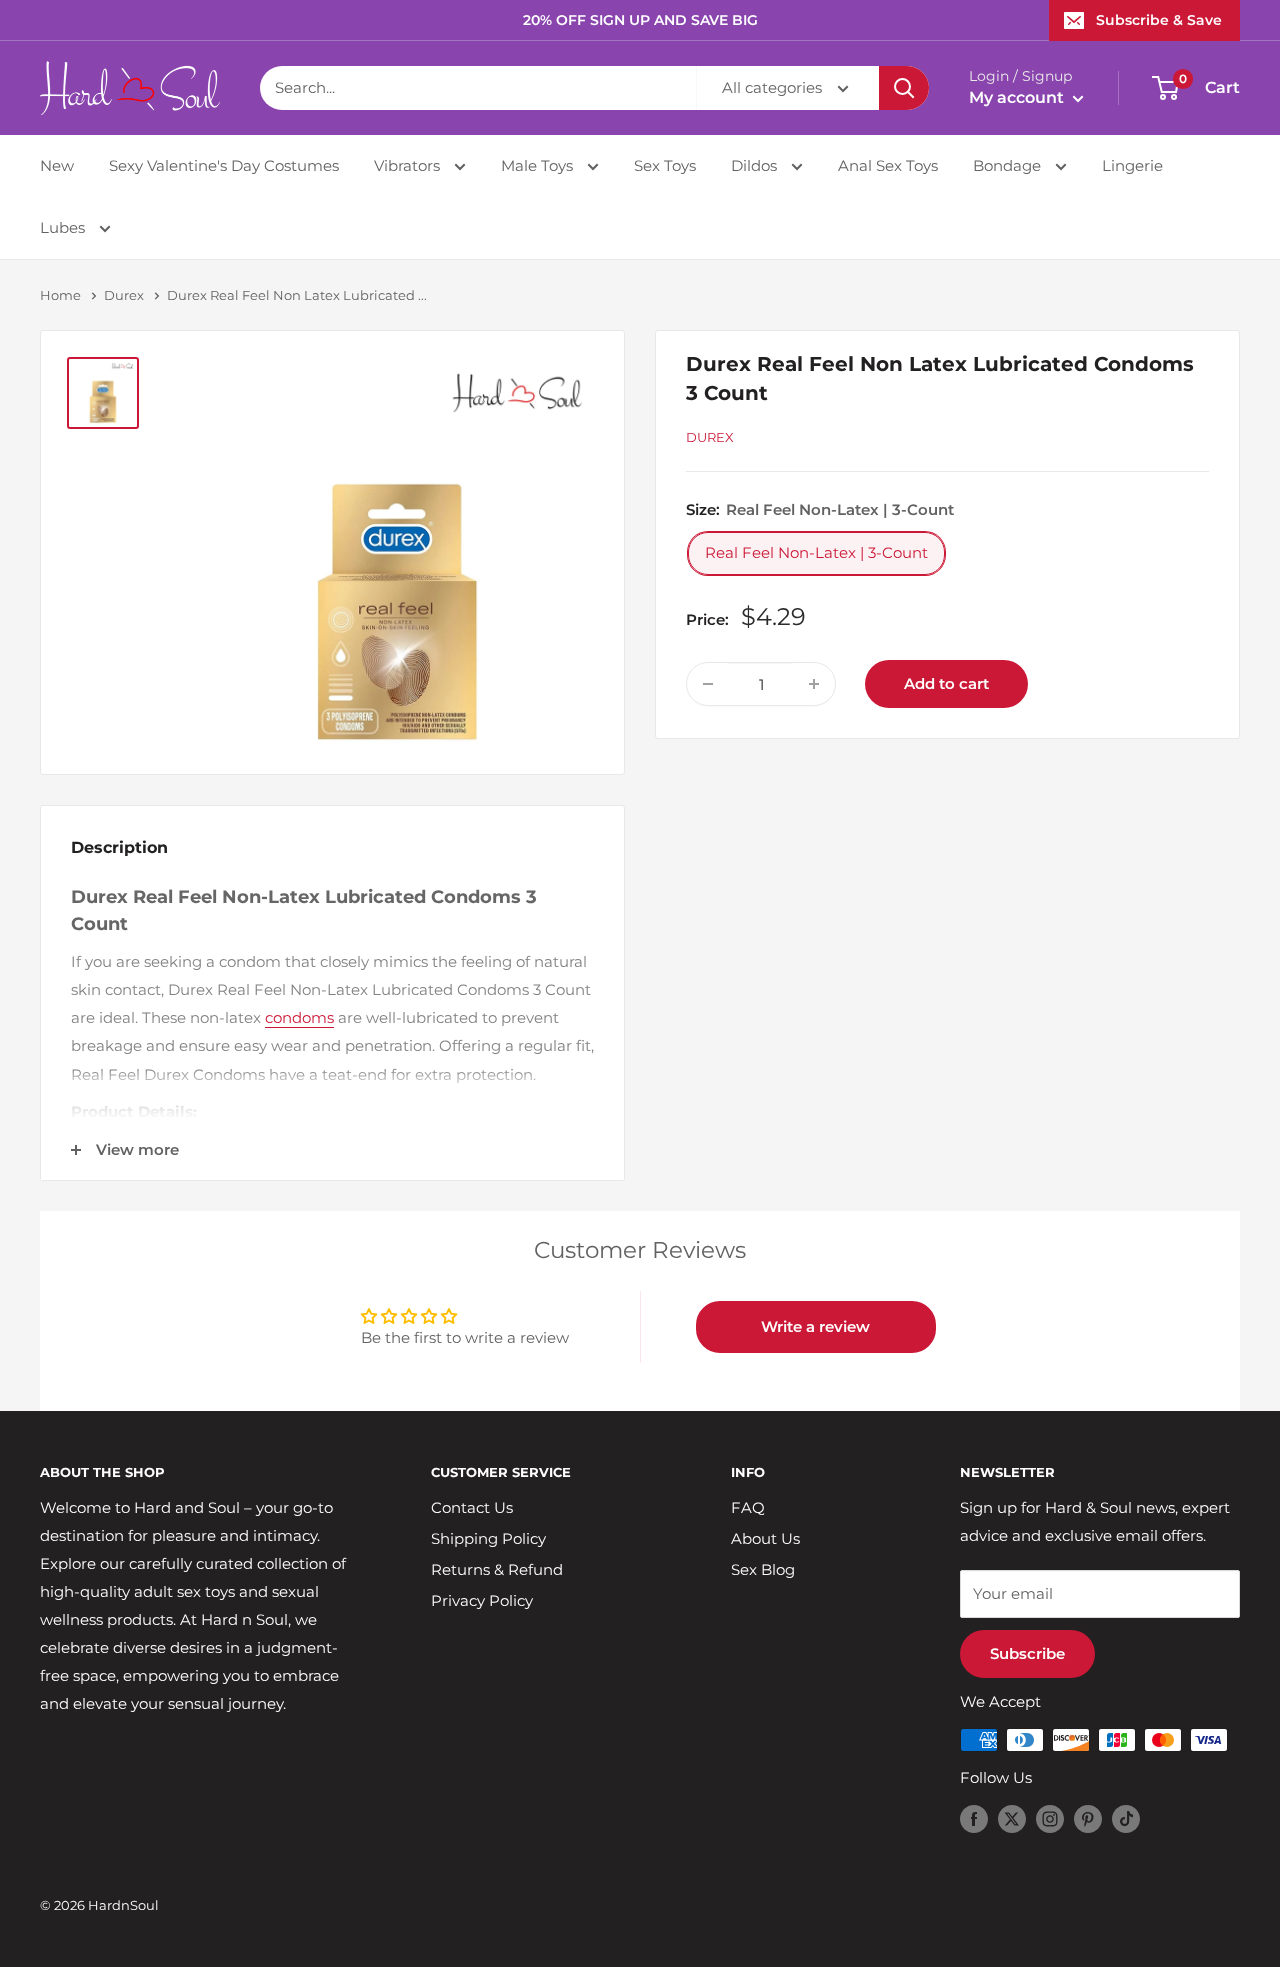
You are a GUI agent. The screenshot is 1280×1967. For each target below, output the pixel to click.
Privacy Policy (482, 1600)
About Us (765, 1538)
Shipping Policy (488, 1538)
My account (1018, 97)
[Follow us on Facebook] (974, 1818)
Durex (124, 295)
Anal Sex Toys (888, 165)
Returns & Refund (497, 1569)
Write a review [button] (815, 1326)
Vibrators (409, 165)
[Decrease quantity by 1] (708, 684)
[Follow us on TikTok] (1126, 1818)
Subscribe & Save (1159, 20)
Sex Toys (665, 165)
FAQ (748, 1507)
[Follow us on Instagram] (1050, 1818)
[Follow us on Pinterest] (1088, 1818)
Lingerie (1132, 165)
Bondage (1009, 165)
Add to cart (946, 683)
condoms (299, 1017)
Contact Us (472, 1507)
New (57, 165)
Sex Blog (763, 1569)
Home (60, 295)
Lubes (64, 227)
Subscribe (1027, 1653)
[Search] (904, 88)
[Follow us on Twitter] (1012, 1818)
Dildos (756, 165)
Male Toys (539, 165)
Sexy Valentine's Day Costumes (224, 165)
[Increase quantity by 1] (814, 684)
